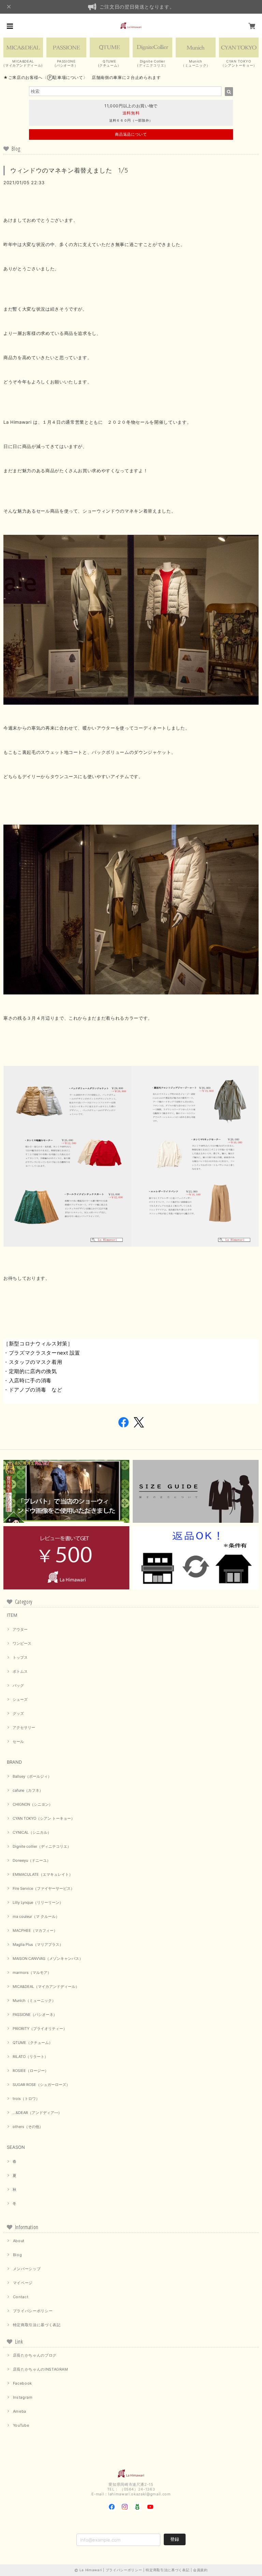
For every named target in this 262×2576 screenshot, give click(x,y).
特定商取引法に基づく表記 (37, 2325)
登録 (175, 2539)
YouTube (21, 2425)
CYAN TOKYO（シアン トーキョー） (44, 1818)
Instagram (23, 2397)
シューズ (20, 1699)
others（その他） (28, 2127)
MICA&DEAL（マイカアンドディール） (46, 1987)
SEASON (16, 2147)
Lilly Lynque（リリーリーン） (38, 1902)
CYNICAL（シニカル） (32, 1832)
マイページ (23, 2283)
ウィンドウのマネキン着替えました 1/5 (69, 170)
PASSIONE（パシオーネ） (35, 2015)
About (19, 2241)
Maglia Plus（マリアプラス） (38, 1944)
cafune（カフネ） (28, 1790)
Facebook (23, 2383)
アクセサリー (24, 1727)
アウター (20, 1629)
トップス (20, 1657)
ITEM (12, 1615)
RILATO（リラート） (30, 2057)
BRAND (14, 1762)
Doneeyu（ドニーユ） (32, 1860)
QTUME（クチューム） (33, 2043)
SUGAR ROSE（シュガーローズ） (41, 2085)
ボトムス (20, 1671)
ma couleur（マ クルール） (36, 1916)
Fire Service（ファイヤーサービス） (43, 1888)
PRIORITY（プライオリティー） (40, 2029)
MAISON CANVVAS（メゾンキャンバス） (48, 1958)
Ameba (20, 2411)
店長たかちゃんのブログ (35, 2355)
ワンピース (22, 1643)
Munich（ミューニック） (34, 2001)
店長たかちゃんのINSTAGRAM (41, 2369)
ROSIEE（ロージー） (31, 2071)
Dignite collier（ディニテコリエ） (42, 1846)
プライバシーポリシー (33, 2311)
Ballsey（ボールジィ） (32, 1776)
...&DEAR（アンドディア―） (37, 2113)
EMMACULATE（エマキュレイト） (43, 1874)
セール (18, 1741)
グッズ (18, 1713)
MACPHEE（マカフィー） (35, 1930)
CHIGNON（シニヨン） (33, 1804)
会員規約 (200, 2570)
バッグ (18, 1685)
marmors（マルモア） (32, 1972)
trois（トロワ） (26, 2099)
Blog (18, 2255)
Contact (21, 2297)
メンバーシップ (27, 2269)
